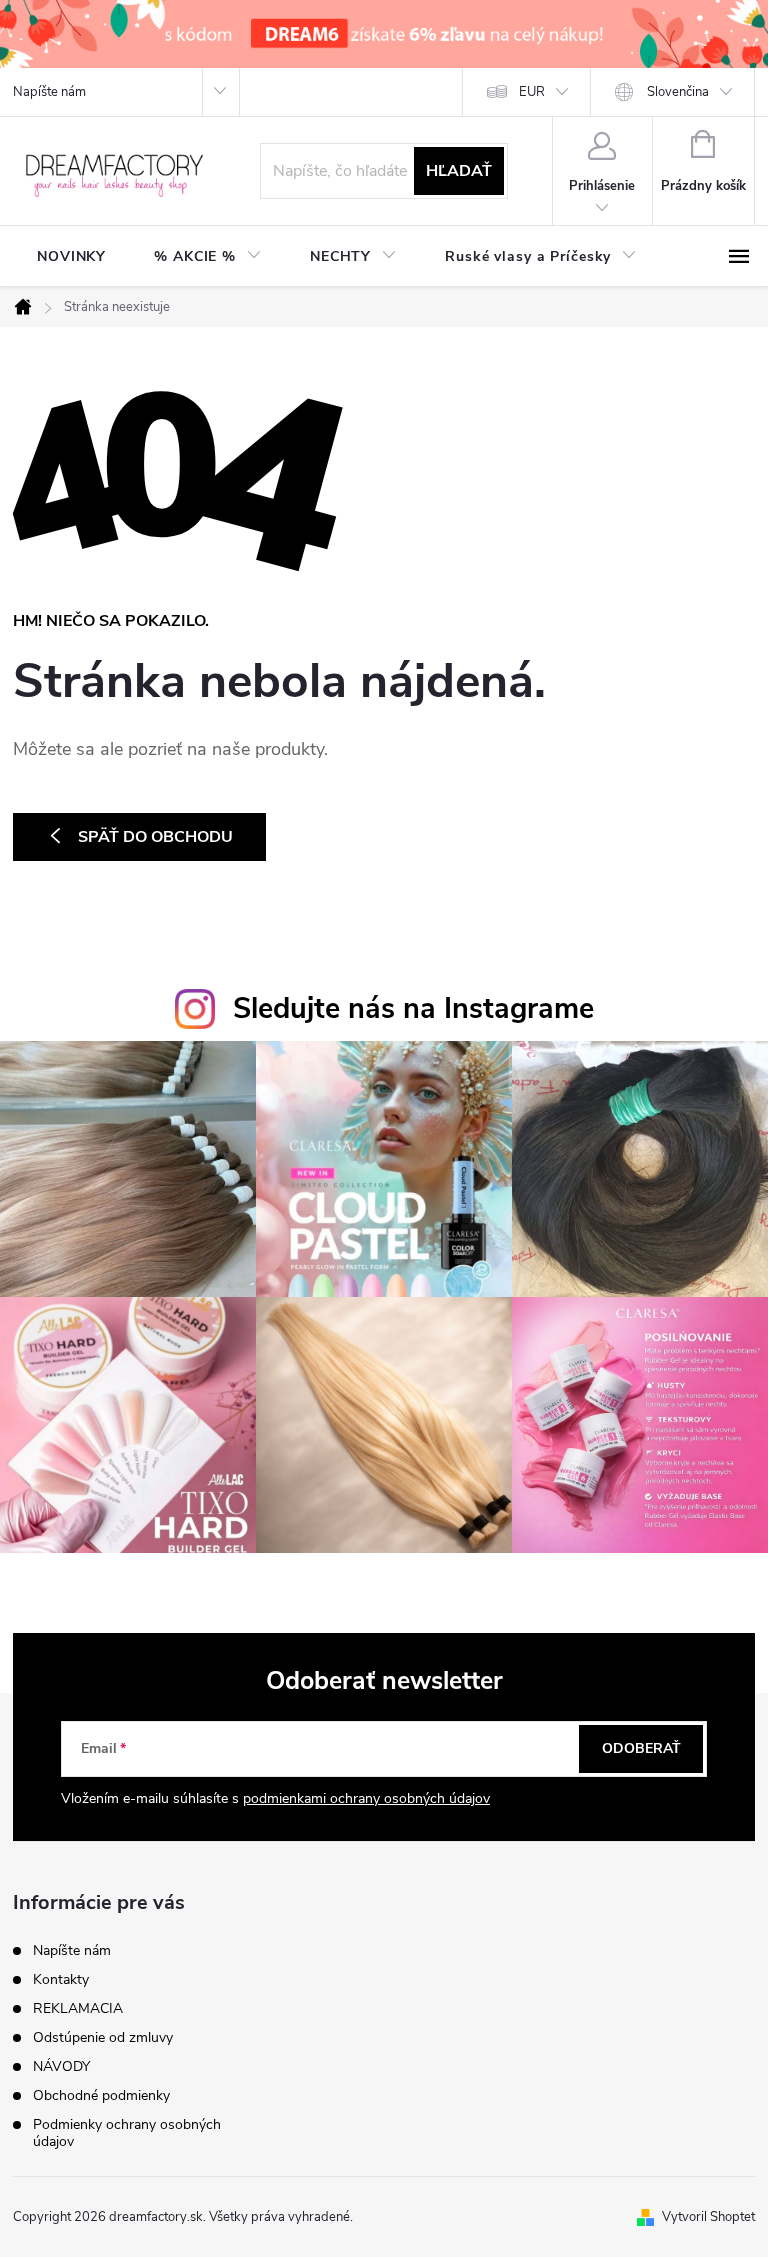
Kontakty (61, 1979)
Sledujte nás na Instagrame (413, 1008)
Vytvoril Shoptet (708, 2217)
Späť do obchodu (155, 837)
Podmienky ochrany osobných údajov (127, 2133)
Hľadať (459, 171)
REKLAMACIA (78, 2008)
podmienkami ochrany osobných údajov (366, 1798)
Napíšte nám (49, 92)
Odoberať (641, 1748)
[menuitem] (71, 257)
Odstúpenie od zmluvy (103, 2037)
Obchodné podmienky (101, 2095)
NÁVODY (61, 2066)
